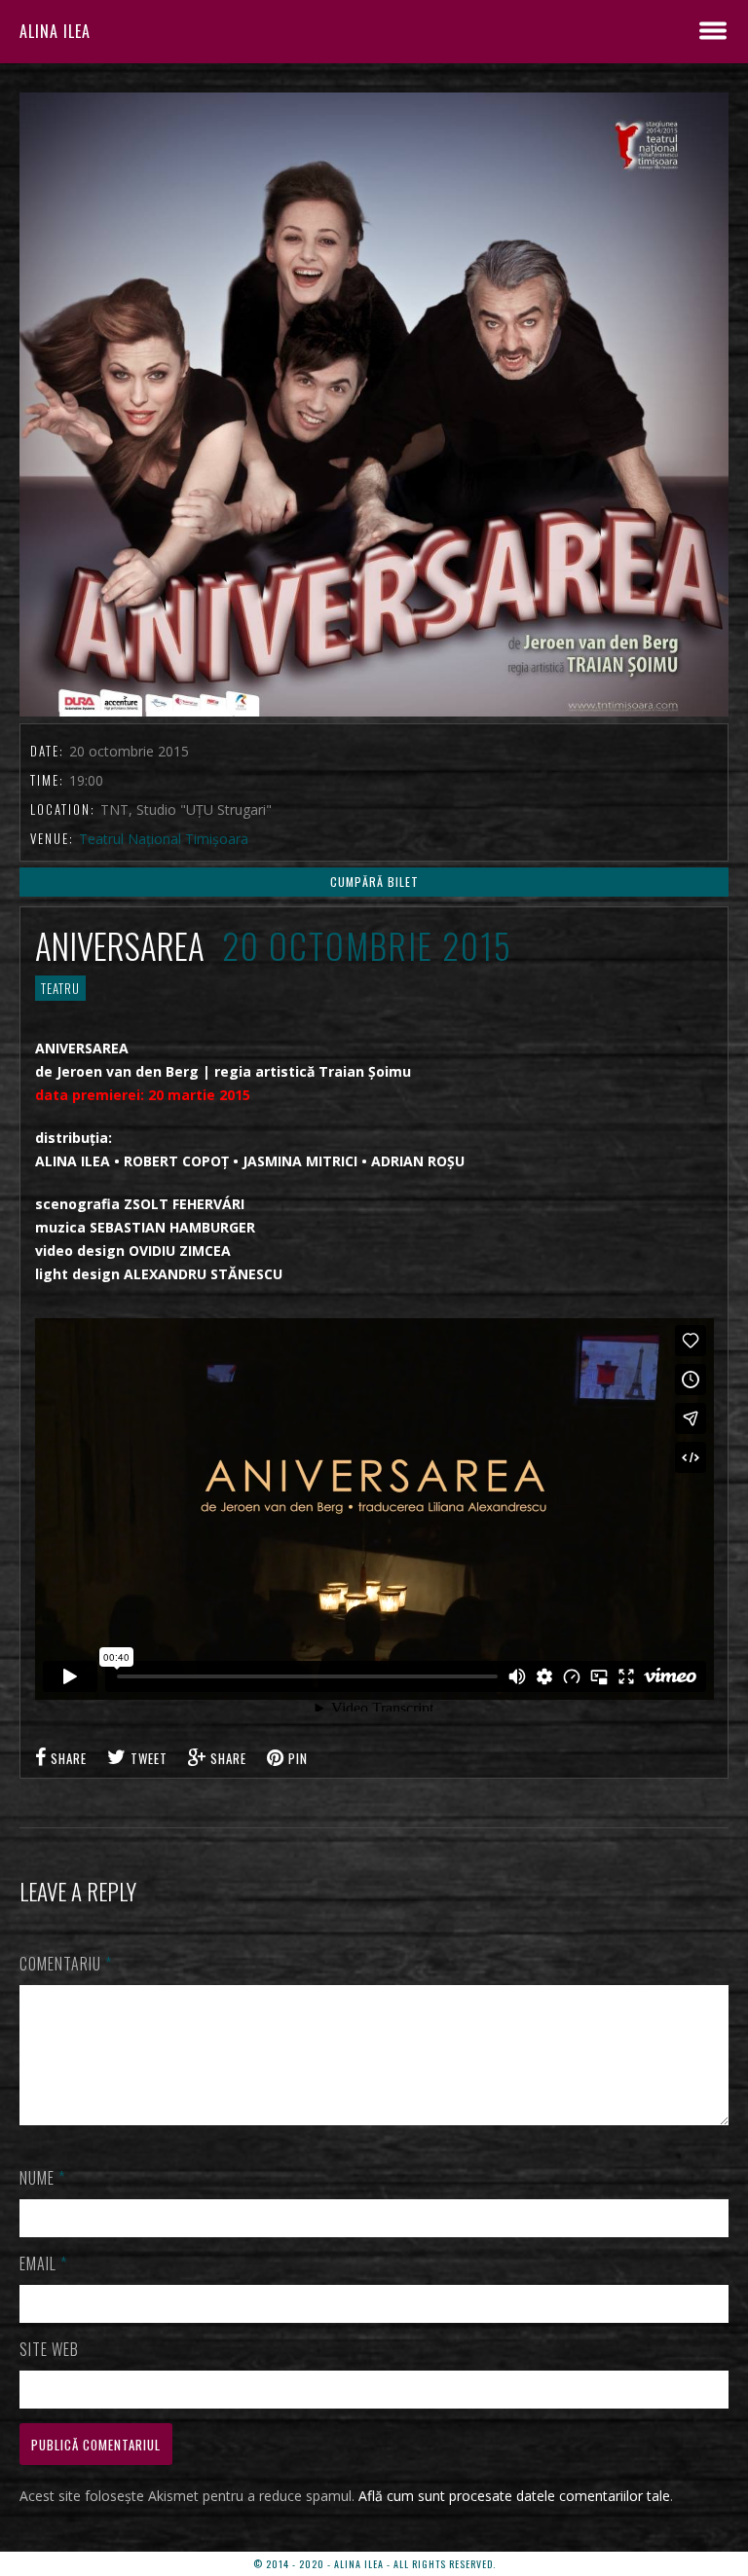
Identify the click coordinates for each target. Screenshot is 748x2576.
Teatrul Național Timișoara (164, 839)
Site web (49, 2349)
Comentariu (66, 1964)
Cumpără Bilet (374, 882)
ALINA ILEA (55, 31)
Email (43, 2263)
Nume (42, 2178)
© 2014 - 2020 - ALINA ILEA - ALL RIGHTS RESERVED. (374, 2564)
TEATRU (60, 988)
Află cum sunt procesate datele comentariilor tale (514, 2496)
